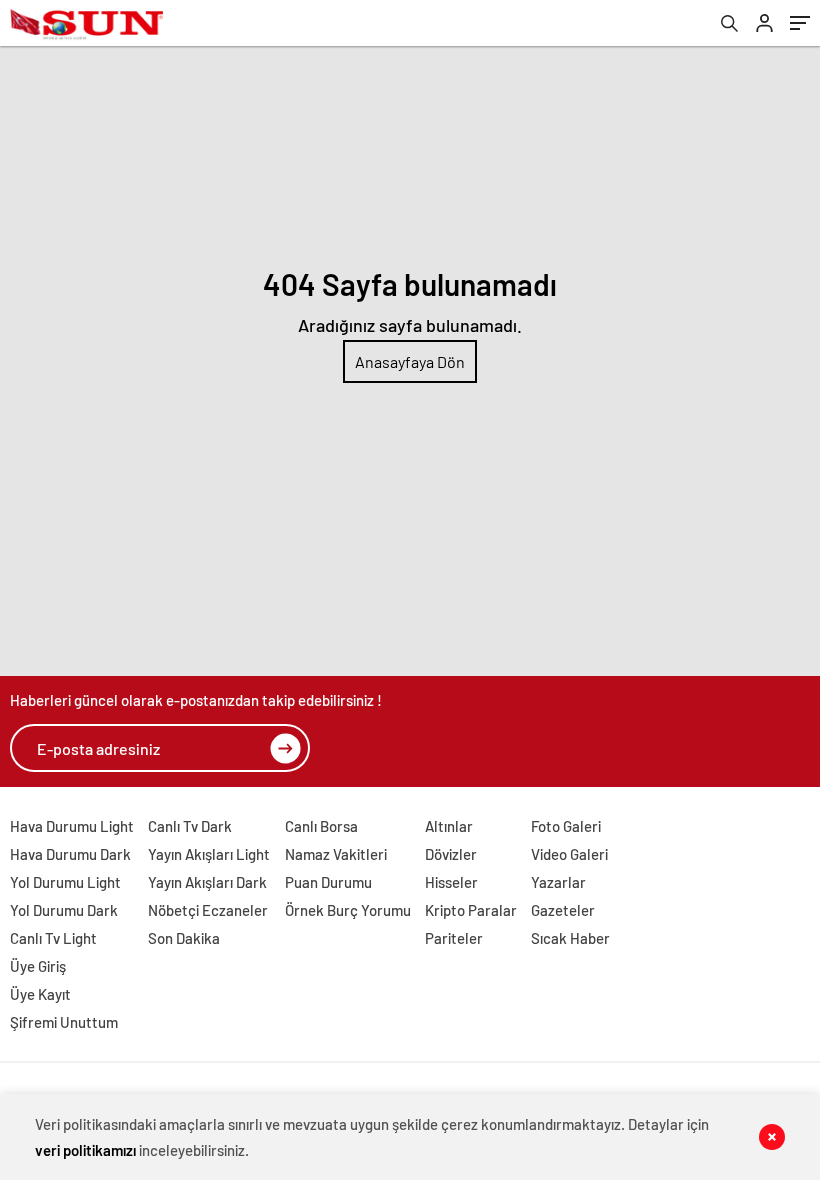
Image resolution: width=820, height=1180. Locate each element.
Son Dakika (184, 938)
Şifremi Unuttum (64, 1022)
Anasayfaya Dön (410, 361)
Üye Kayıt (40, 994)
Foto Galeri (566, 826)
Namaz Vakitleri (336, 854)
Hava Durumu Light (72, 826)
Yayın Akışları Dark (207, 882)
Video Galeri (569, 854)
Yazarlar (558, 882)
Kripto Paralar (471, 910)
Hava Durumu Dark (70, 854)
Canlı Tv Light (53, 938)
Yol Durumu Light (65, 882)
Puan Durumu (328, 882)
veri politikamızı (85, 1150)
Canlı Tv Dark (190, 826)
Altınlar (449, 826)
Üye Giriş (38, 966)
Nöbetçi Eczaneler (208, 910)
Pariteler (454, 938)
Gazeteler (563, 910)
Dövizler (451, 854)
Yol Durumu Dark (64, 910)
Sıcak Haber (570, 938)
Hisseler (451, 882)
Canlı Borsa (321, 826)
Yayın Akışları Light (209, 854)
